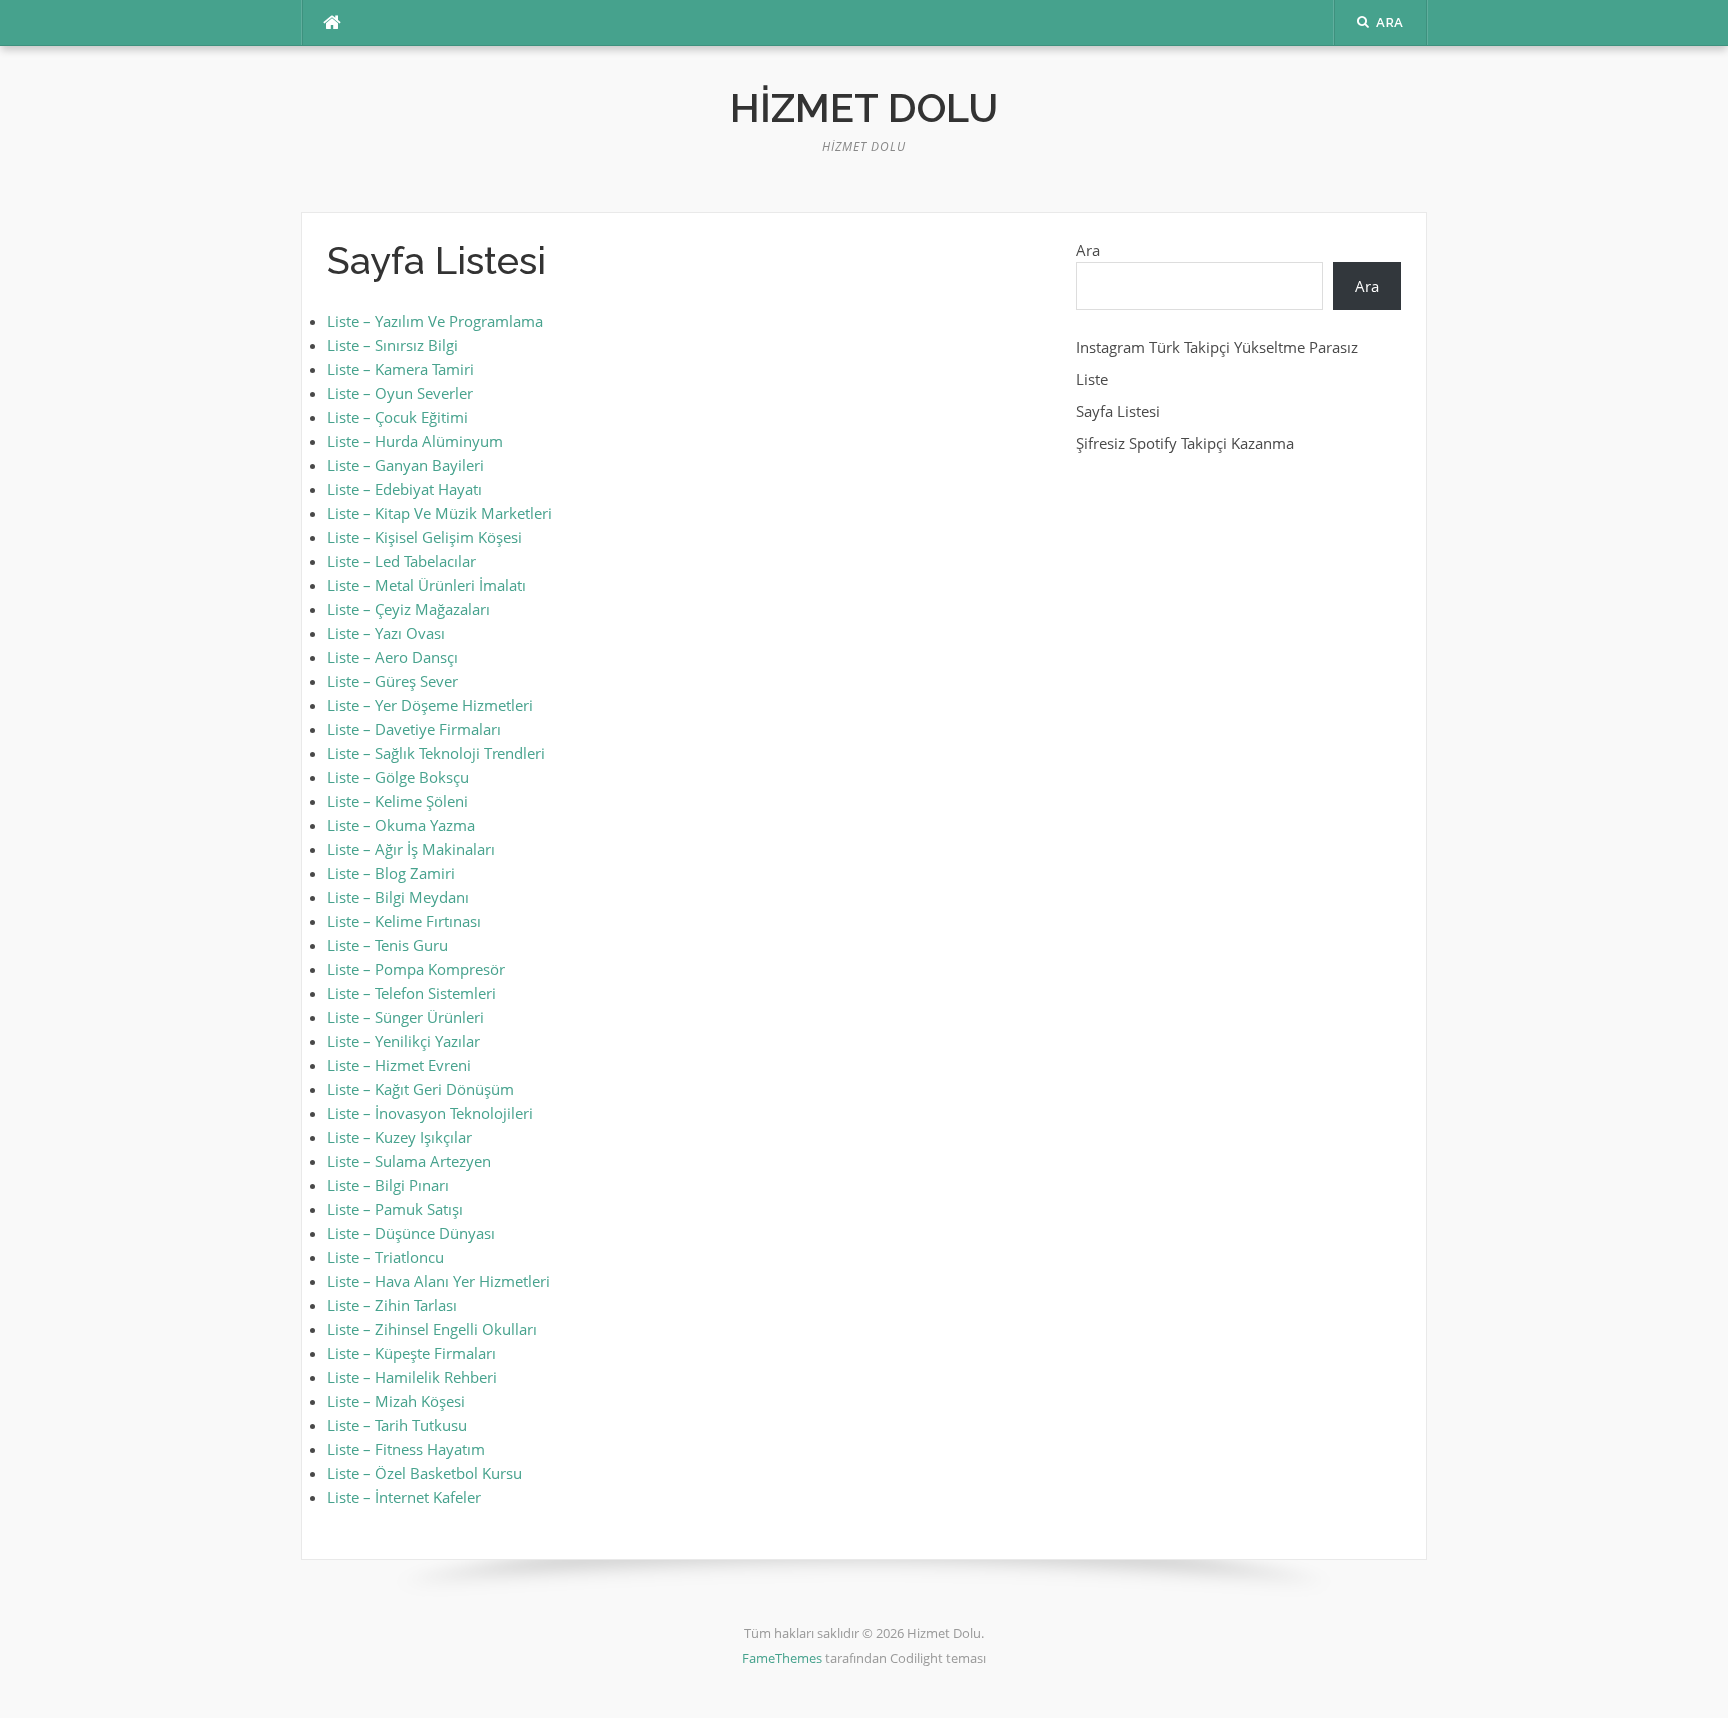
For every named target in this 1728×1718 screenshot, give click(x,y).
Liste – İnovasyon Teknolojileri (430, 1113)
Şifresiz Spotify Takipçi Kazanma (1185, 443)
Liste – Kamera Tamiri (400, 369)
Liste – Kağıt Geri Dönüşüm (420, 1089)
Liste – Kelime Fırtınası (404, 921)
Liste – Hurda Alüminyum (415, 441)
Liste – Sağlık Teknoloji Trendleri (436, 753)
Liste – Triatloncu (385, 1257)
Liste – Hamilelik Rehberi (412, 1377)
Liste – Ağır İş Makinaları (411, 849)
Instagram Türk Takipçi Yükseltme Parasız (1217, 347)
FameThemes (782, 1658)
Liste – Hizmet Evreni (399, 1065)
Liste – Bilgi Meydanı (398, 897)
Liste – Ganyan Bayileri (405, 465)
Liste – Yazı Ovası (386, 633)
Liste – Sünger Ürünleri (405, 1017)
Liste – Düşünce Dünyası (411, 1233)
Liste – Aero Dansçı (392, 657)
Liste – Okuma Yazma (401, 825)
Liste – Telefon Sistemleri (411, 993)
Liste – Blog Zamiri (391, 873)
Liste (1092, 379)
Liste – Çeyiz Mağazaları (408, 609)
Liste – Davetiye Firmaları (414, 729)
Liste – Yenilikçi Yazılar (403, 1041)
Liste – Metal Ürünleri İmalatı (426, 585)
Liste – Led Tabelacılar (401, 561)
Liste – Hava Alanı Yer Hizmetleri (438, 1281)
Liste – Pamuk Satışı (395, 1209)
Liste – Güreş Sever (392, 681)
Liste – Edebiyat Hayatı (404, 489)
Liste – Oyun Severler (400, 393)
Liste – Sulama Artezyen (409, 1161)
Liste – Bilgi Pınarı (388, 1185)
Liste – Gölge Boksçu (398, 777)
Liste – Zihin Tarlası (392, 1305)
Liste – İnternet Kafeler (404, 1497)
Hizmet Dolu (864, 107)
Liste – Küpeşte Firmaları (411, 1353)
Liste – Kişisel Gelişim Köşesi (424, 537)
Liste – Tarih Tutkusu (397, 1425)
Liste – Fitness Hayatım (406, 1449)
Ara (1088, 250)
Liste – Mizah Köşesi (396, 1401)
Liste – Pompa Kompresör (416, 969)
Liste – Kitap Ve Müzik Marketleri (439, 513)
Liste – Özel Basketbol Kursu (424, 1473)
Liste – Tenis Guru (387, 945)
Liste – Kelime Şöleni (397, 801)
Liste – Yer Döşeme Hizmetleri (430, 705)
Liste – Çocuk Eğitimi (397, 417)
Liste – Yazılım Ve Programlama (435, 321)
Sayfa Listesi (1118, 411)
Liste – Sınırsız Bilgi (392, 345)
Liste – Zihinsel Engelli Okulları (432, 1329)
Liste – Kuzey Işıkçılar (399, 1137)
